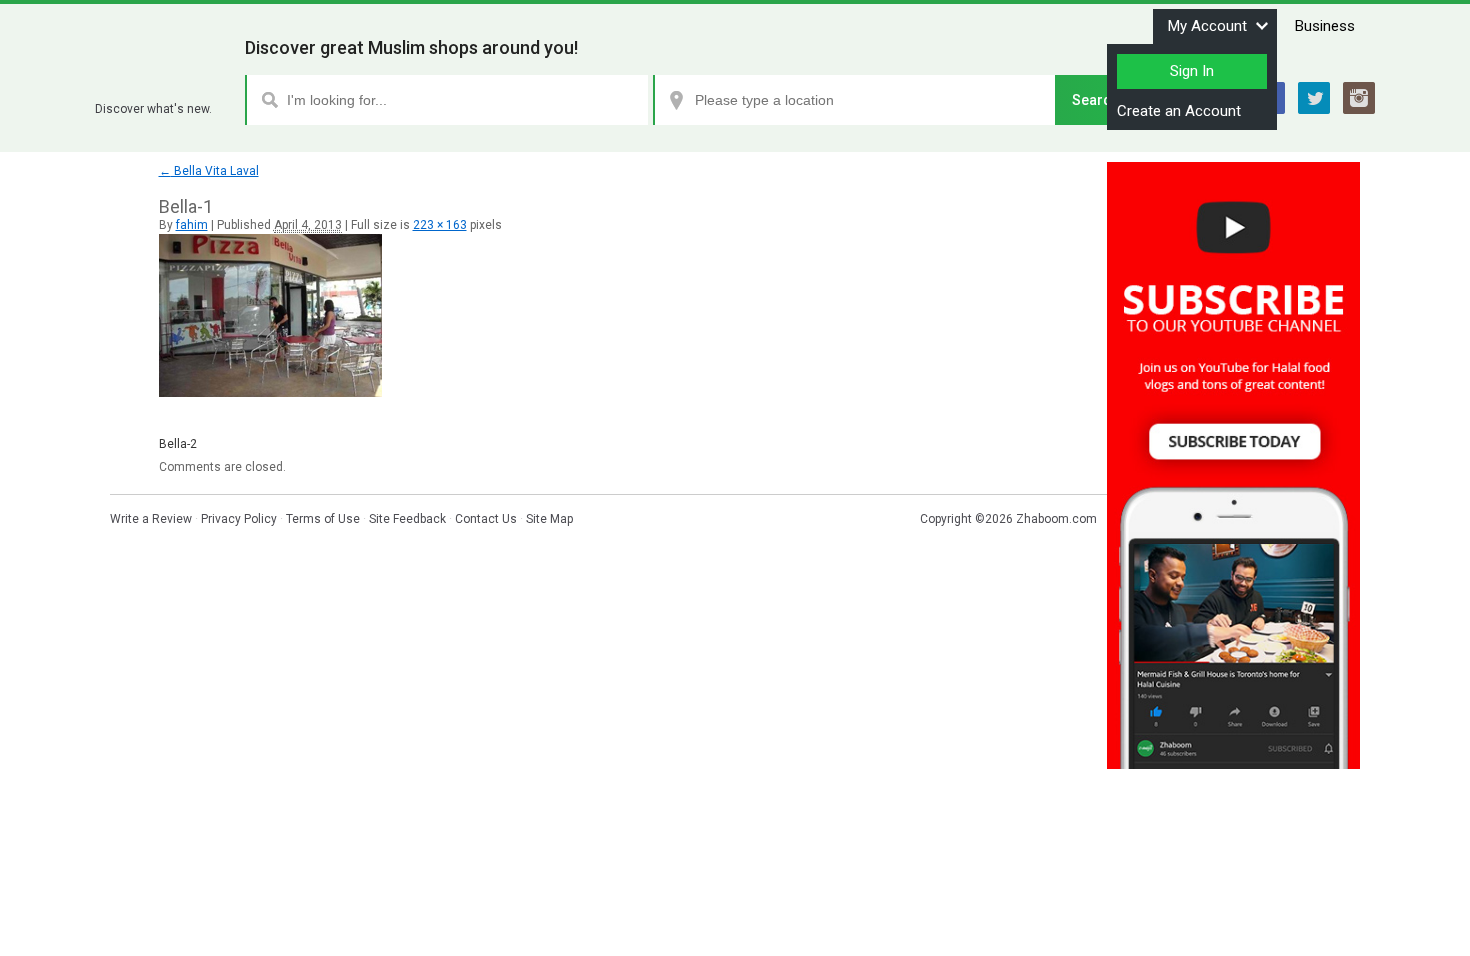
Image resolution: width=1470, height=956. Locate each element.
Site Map (549, 519)
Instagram (1359, 98)
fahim (192, 225)
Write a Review (151, 519)
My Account (1207, 26)
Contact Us (486, 519)
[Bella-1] (270, 393)
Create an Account (1179, 111)
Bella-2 (178, 444)
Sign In (1192, 71)
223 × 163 (440, 225)
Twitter (1314, 98)
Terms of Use (323, 519)
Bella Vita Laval (209, 171)
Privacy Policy (239, 519)
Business (1325, 26)
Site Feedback (407, 519)
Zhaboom (162, 84)
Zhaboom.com (1056, 519)
